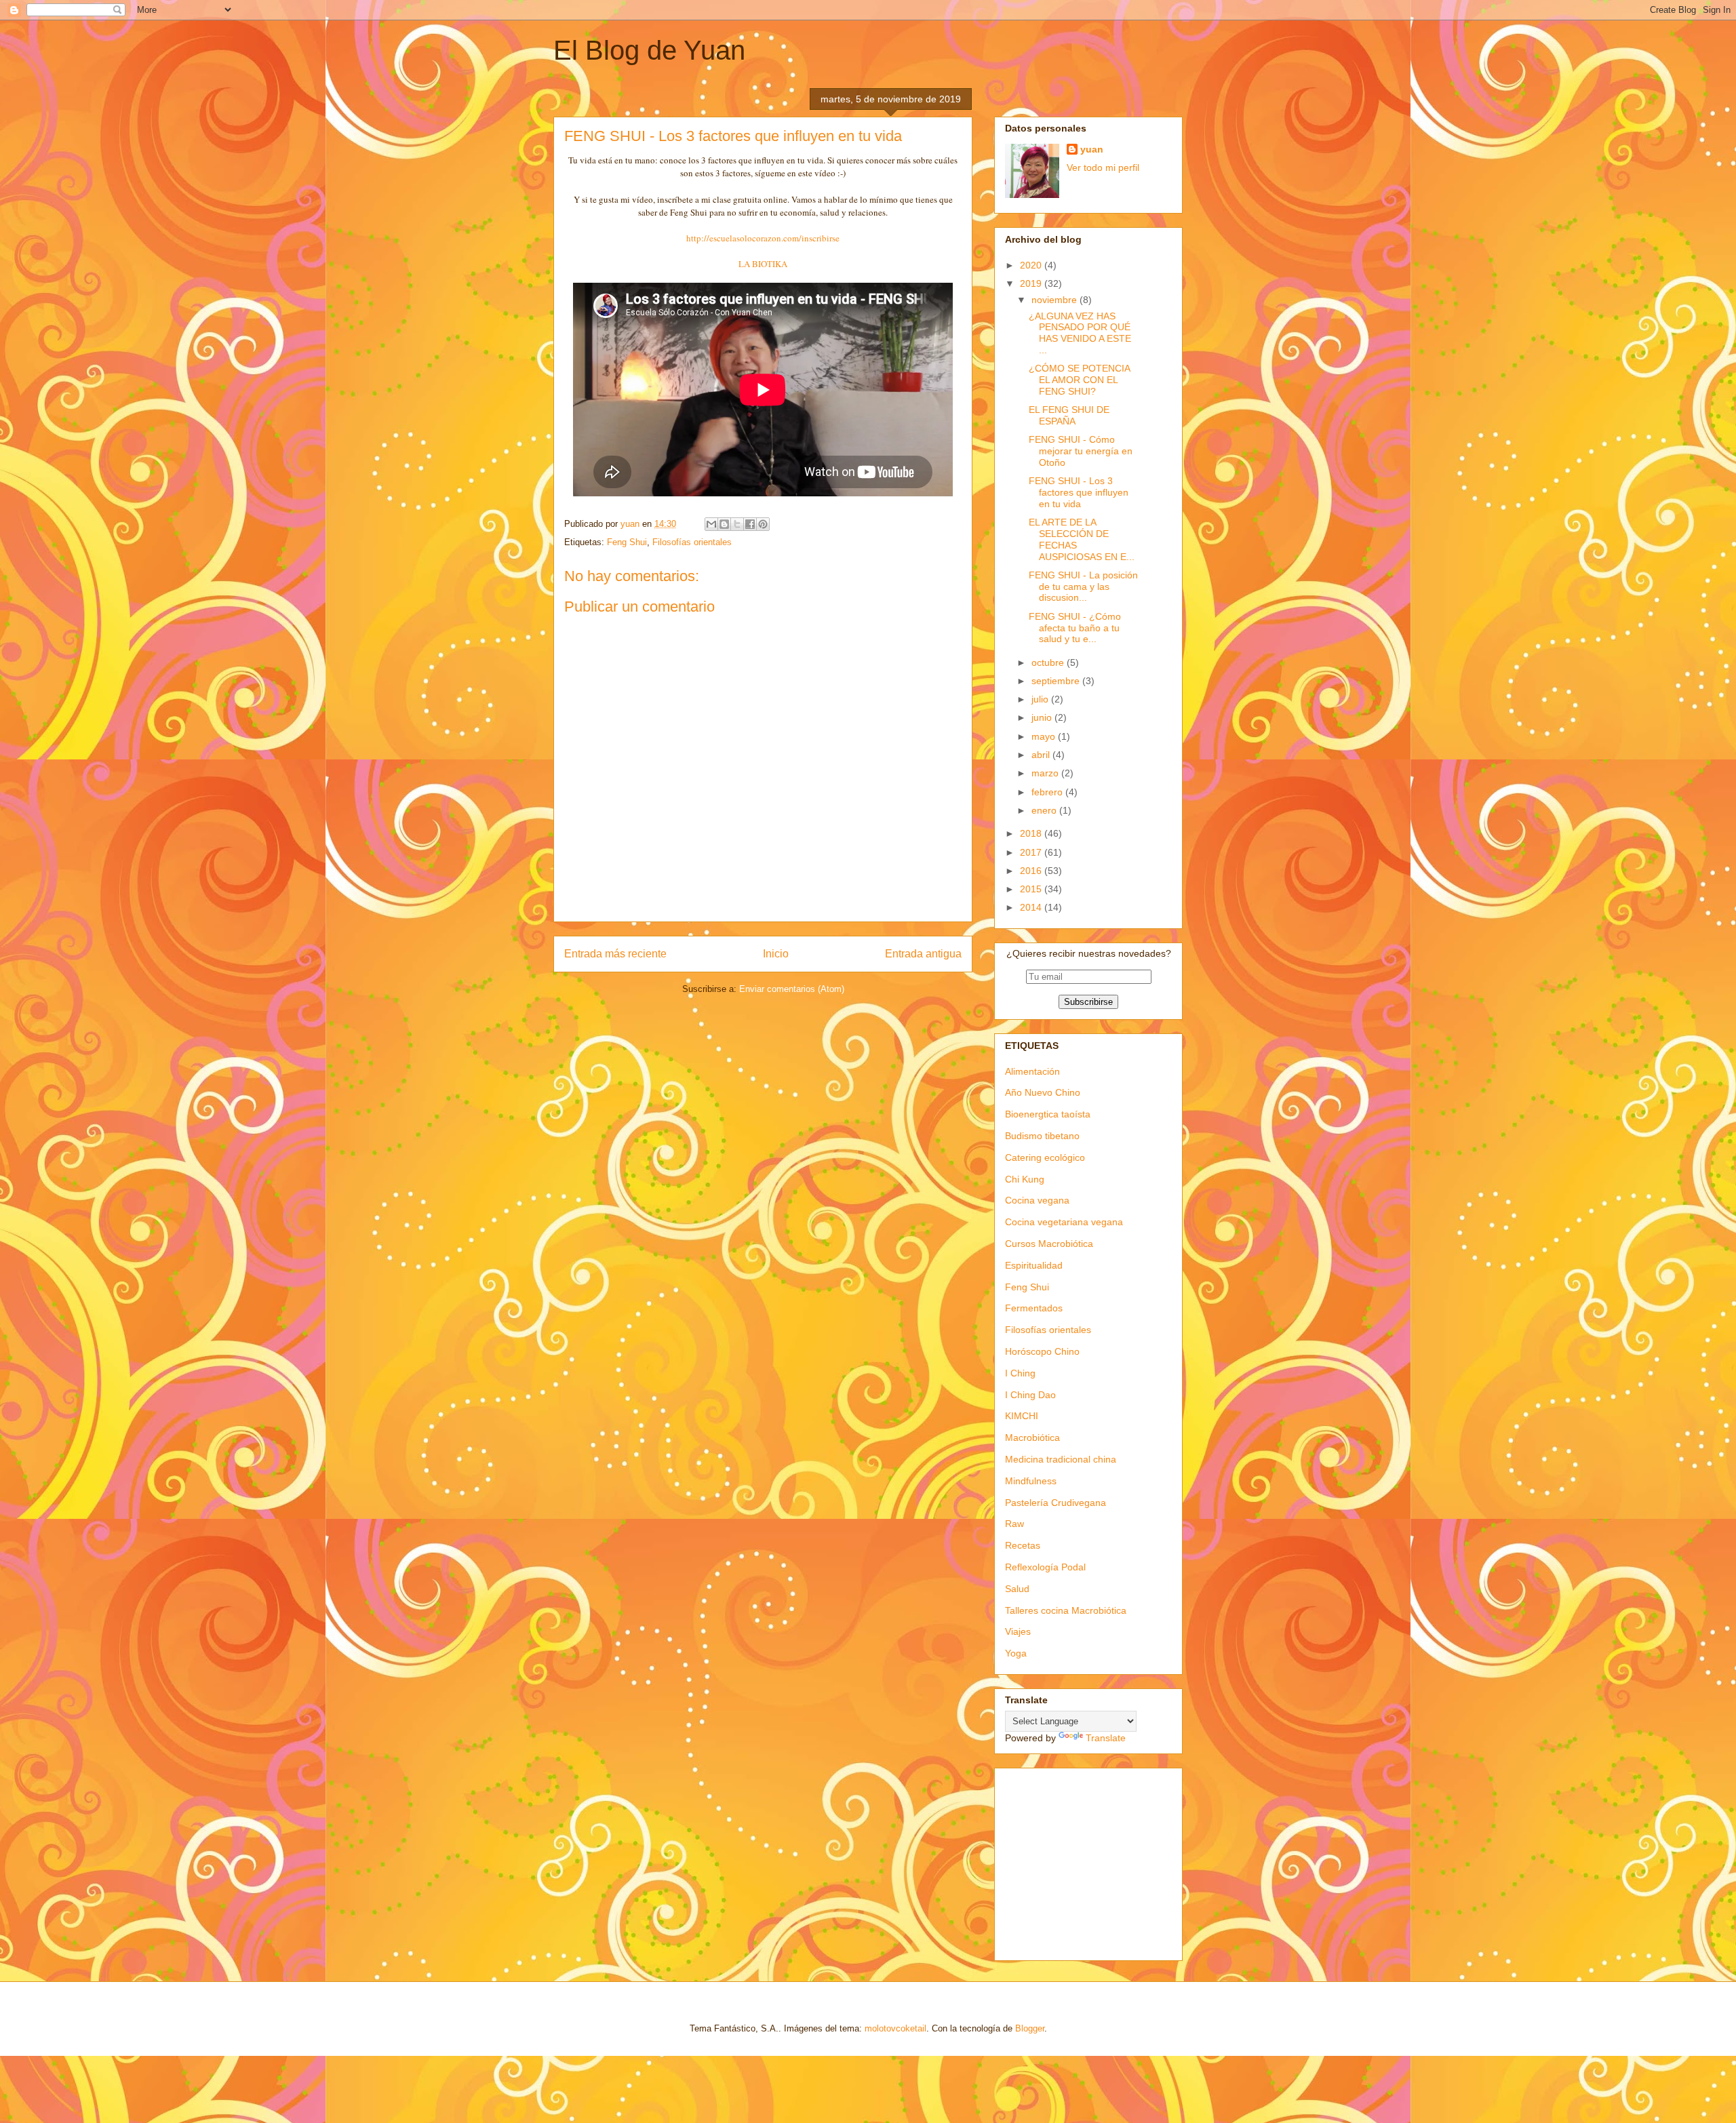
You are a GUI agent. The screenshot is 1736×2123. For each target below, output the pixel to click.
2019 (1032, 283)
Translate (1106, 1738)
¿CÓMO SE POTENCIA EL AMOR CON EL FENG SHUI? (1079, 380)
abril (1042, 755)
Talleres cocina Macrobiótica (1066, 1610)
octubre (1049, 662)
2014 (1032, 907)
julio (1041, 699)
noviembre (1056, 300)
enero (1045, 810)
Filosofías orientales (692, 542)
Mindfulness (1031, 1481)
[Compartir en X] (737, 524)
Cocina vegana (1037, 1200)
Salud (1017, 1589)
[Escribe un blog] (724, 524)
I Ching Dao (1030, 1395)
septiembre (1057, 681)
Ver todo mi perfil (1103, 167)
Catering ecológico (1045, 1157)
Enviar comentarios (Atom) (792, 989)
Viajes (1018, 1631)
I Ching (1020, 1373)
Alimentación (1032, 1071)
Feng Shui (627, 542)
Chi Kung (1025, 1179)
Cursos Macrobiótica (1049, 1244)
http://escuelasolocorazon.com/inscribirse (763, 238)
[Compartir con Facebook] (750, 524)
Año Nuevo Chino (1043, 1092)
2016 (1032, 871)
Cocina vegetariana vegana (1064, 1222)
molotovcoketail (895, 2028)
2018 (1032, 833)
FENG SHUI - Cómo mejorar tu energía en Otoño (1081, 451)
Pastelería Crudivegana (1056, 1503)
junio (1043, 717)
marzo (1046, 773)
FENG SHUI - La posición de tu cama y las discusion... (1083, 587)
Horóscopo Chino (1042, 1351)
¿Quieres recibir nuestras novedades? (1089, 953)
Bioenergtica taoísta (1048, 1114)
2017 (1032, 852)
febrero (1048, 792)
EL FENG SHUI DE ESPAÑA (1069, 415)
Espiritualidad (1034, 1265)
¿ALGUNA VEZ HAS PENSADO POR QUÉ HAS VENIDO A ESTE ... (1080, 333)
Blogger (1030, 2028)
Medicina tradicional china (1061, 1459)
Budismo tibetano (1042, 1136)
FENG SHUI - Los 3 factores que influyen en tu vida (1079, 492)
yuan (1092, 149)
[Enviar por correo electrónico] (711, 524)
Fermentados (1034, 1308)
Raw (1014, 1524)
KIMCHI (1022, 1416)
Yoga (1016, 1653)
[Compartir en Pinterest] (763, 524)
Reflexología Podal (1045, 1567)
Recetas (1023, 1545)
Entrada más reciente (615, 954)
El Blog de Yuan (649, 50)
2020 (1032, 265)
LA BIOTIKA (763, 264)
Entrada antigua (923, 954)
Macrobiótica (1032, 1437)
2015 (1032, 889)
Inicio (776, 954)
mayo (1045, 736)
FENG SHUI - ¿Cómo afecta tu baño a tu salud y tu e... (1075, 628)
